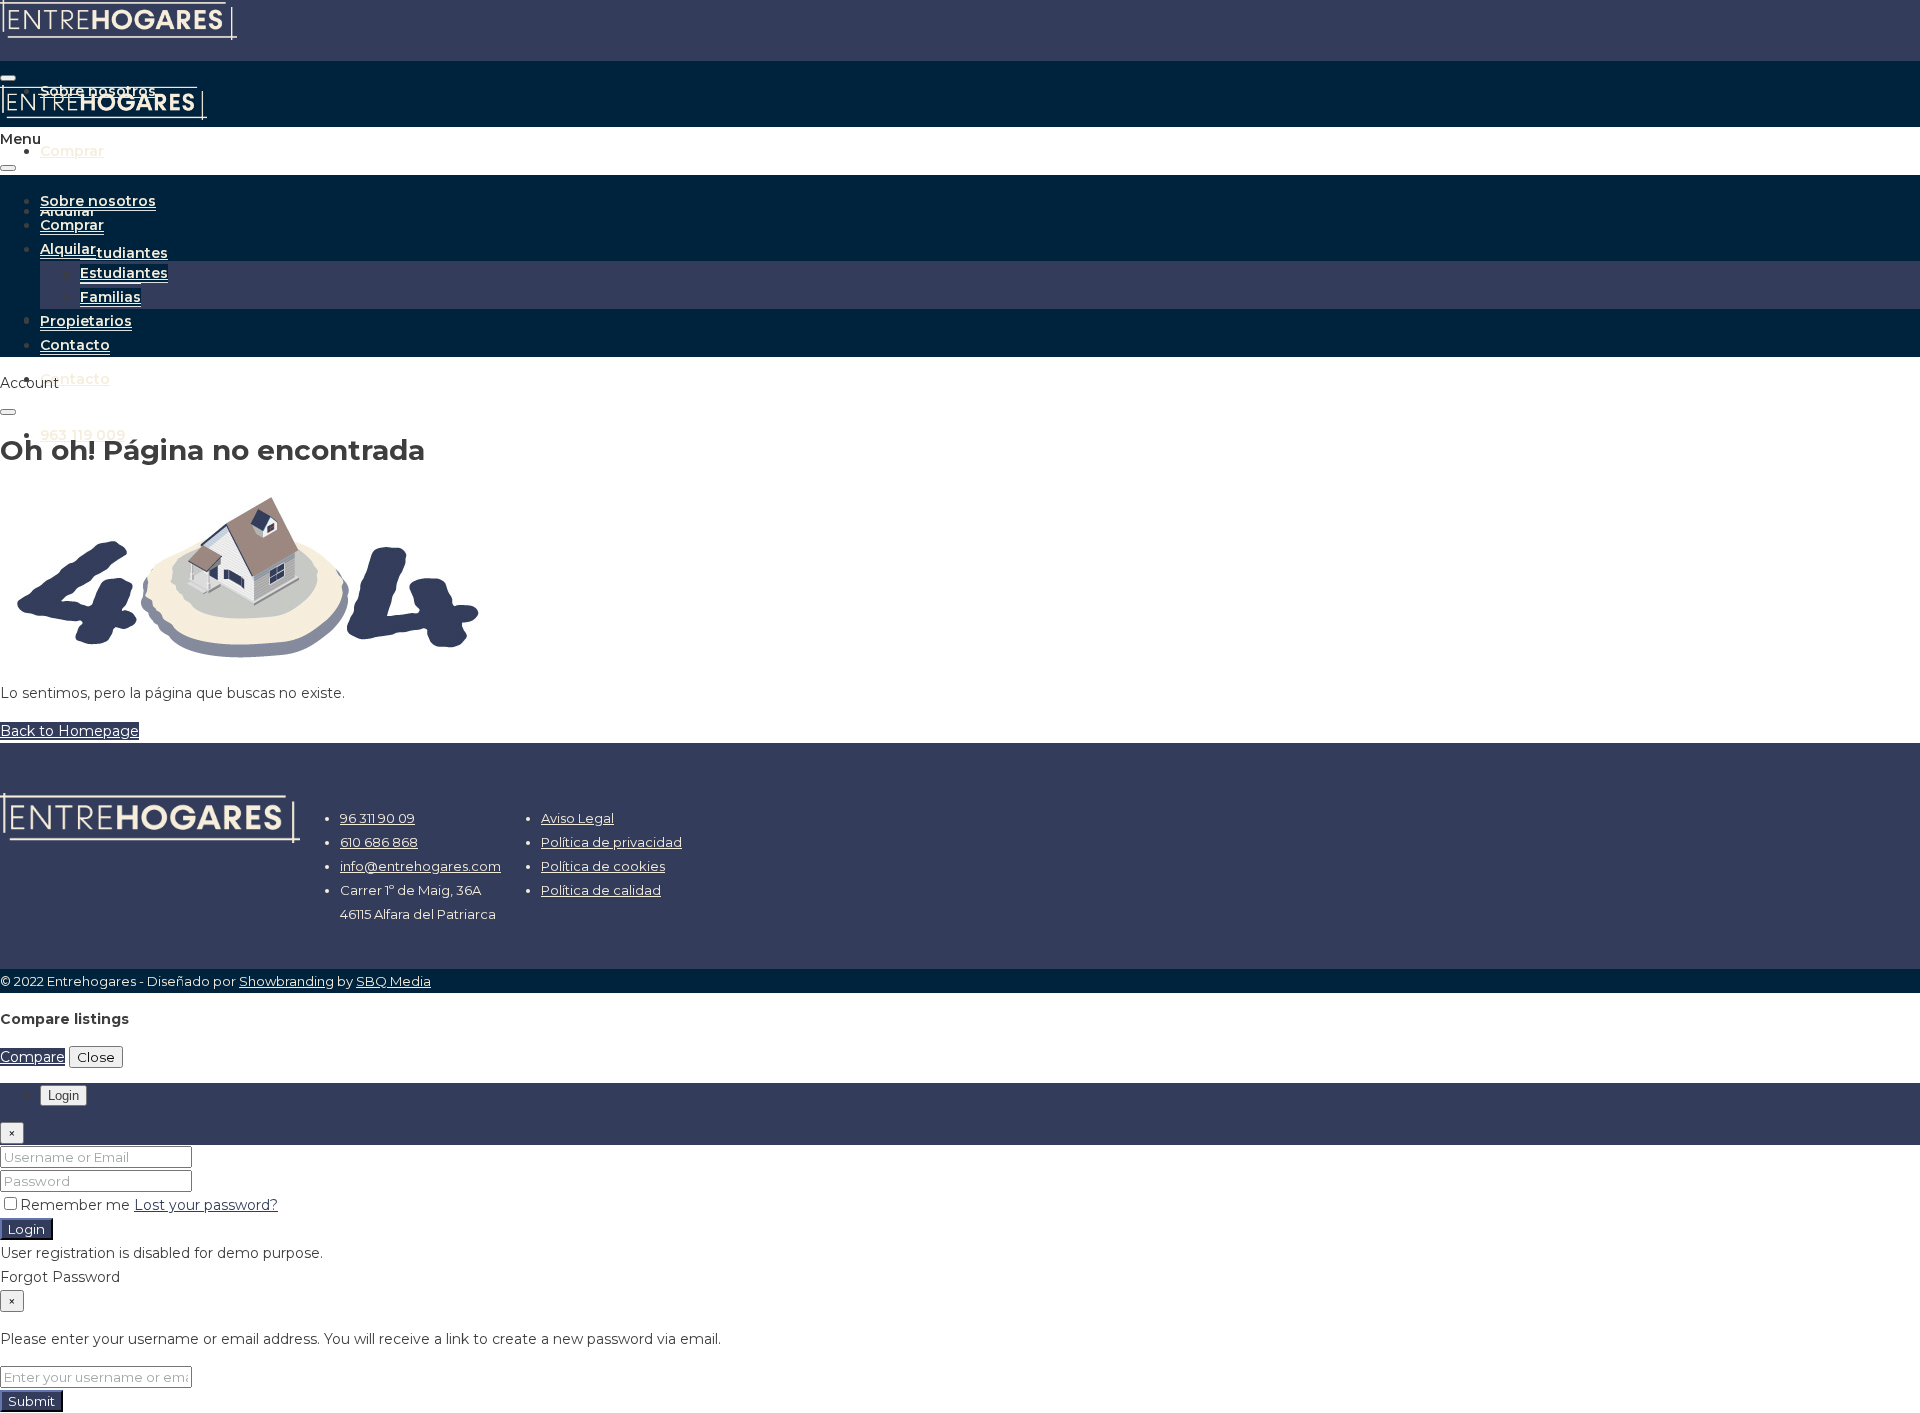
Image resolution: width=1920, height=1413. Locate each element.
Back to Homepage (69, 731)
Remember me (77, 1205)
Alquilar (68, 249)
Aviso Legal (577, 818)
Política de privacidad (611, 842)
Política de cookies (603, 866)
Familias (110, 297)
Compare (32, 1057)
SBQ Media (393, 981)
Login (26, 1229)
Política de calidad (601, 890)
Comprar (72, 151)
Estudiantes (124, 253)
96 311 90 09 (377, 818)
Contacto (75, 379)
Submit (31, 1401)
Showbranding (286, 981)
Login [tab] (63, 1095)
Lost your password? (206, 1205)
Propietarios (86, 321)
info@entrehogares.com (420, 866)
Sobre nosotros (98, 201)
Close (96, 1057)
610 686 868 (379, 842)
